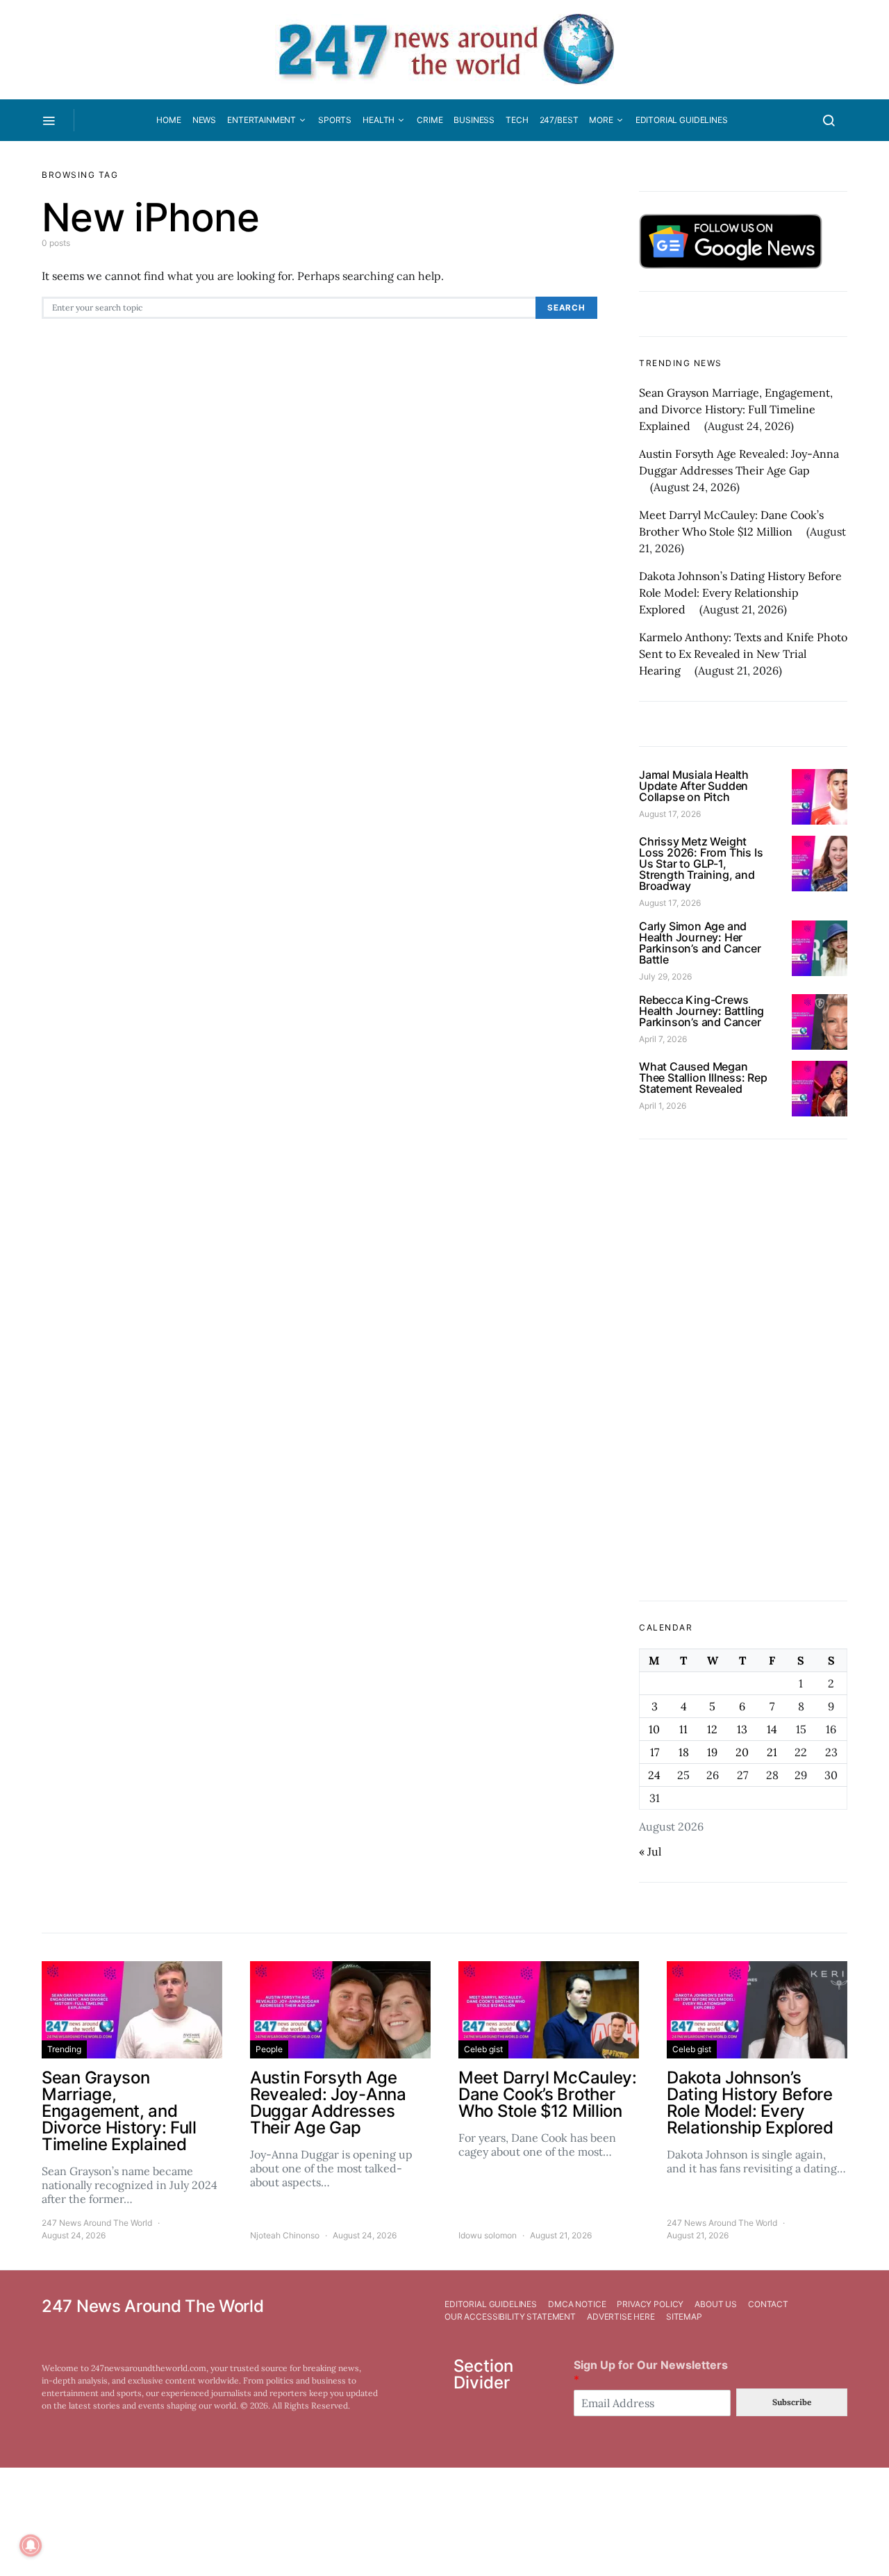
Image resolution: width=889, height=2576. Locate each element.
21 (772, 1752)
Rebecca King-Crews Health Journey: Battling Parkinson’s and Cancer (701, 1011)
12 (712, 1729)
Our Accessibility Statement (510, 2317)
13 (742, 1729)
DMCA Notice (577, 2304)
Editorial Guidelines (682, 120)
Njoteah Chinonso (285, 2235)
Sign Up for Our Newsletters (651, 2372)
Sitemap (684, 2317)
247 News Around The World (97, 2223)
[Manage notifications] (31, 2545)
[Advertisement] (743, 1370)
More (601, 120)
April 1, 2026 (663, 1106)
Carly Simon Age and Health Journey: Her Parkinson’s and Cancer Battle (700, 943)
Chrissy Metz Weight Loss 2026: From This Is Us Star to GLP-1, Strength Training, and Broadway (701, 864)
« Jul (650, 1851)
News (204, 120)
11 (683, 1729)
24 (654, 1775)
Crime (430, 120)
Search (566, 308)
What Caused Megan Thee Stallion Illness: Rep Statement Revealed (703, 1078)
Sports (335, 120)
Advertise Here (621, 2317)
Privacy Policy (650, 2304)
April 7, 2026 (663, 1039)
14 (772, 1729)
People (269, 2049)
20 (742, 1752)
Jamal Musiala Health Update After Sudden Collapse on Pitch (694, 786)
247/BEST (559, 120)
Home (168, 120)
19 (712, 1752)
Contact (768, 2304)
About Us (716, 2304)
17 (655, 1752)
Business (474, 120)
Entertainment (261, 120)
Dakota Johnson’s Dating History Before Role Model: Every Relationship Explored (740, 593)
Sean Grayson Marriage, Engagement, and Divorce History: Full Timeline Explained (736, 409)
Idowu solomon (488, 2235)
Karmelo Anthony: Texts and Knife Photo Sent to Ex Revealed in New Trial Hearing (743, 654)
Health (379, 120)
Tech (517, 120)
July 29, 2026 (665, 976)
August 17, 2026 (670, 814)
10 (654, 1729)
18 (684, 1752)
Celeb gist (483, 2049)
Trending (64, 2049)
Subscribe (792, 2402)
